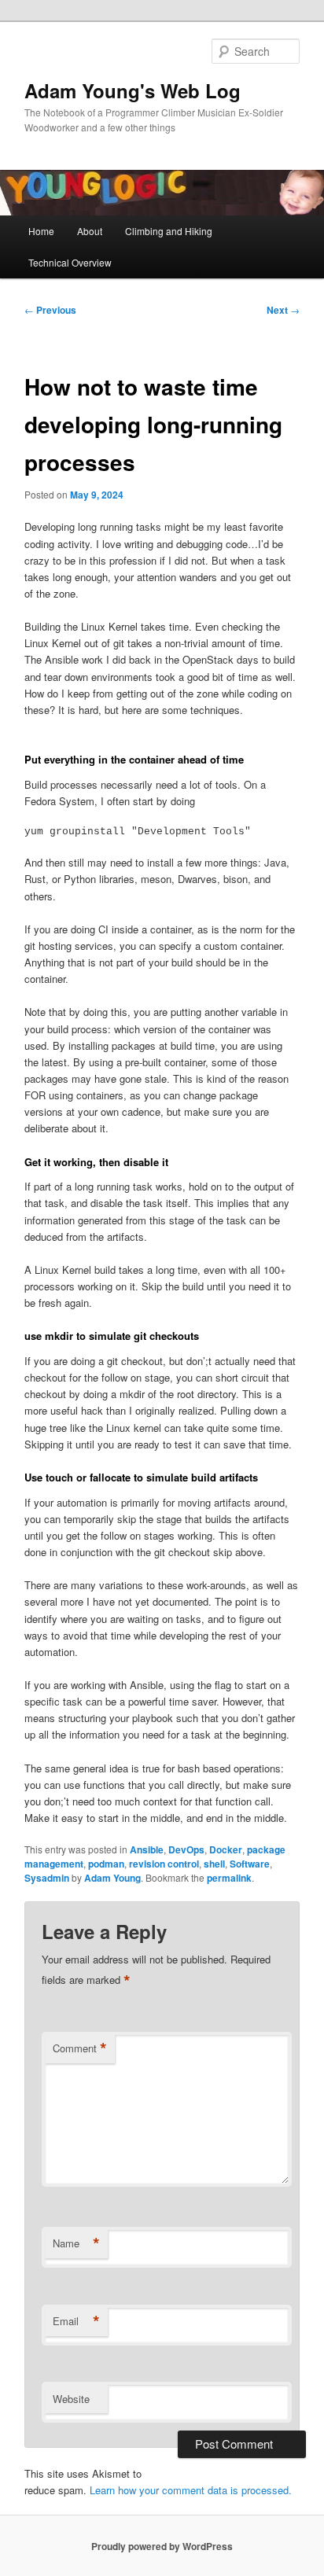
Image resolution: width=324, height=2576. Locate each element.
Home (41, 231)
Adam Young (112, 1878)
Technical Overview (70, 262)
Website (71, 2399)
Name (76, 2243)
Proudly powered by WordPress (162, 2546)
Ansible (147, 1849)
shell (214, 1864)
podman (106, 1864)
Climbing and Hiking (169, 231)
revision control (164, 1864)
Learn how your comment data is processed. (191, 2490)
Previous (50, 310)
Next (283, 310)
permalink (229, 1878)
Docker (226, 1849)
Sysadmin (47, 1878)
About (90, 231)
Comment (80, 2048)
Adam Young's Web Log (133, 90)
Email (76, 2321)
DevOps (186, 1849)
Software (250, 1864)
